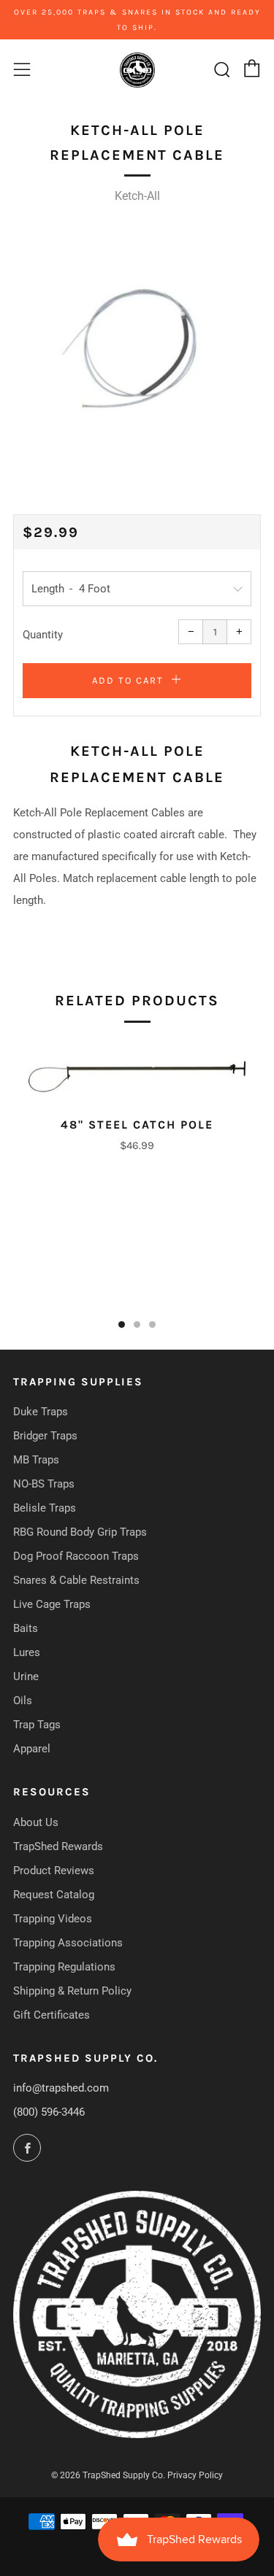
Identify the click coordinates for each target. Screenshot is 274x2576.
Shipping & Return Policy (72, 1991)
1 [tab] (122, 1324)
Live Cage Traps (52, 1604)
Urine (26, 1676)
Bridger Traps (45, 1436)
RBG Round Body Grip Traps (80, 1532)
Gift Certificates (52, 2015)
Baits (26, 1628)
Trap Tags (37, 1725)
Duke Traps (41, 1412)
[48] (137, 1071)
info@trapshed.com (61, 2088)
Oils (23, 1701)
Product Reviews (54, 1871)
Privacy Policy (195, 2475)
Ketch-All (137, 196)
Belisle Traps (45, 1508)
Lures (27, 1652)
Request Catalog (54, 1895)
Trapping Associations (68, 1943)
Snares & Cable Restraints (76, 1580)
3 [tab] (152, 1324)
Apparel (32, 1749)
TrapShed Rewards (58, 1846)
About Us (36, 1822)
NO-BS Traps (44, 1484)
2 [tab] (137, 1324)
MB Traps (36, 1460)
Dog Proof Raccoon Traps (76, 1556)
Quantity (43, 635)
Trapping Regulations (64, 1967)
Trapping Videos (53, 1919)
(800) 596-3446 (49, 2112)
